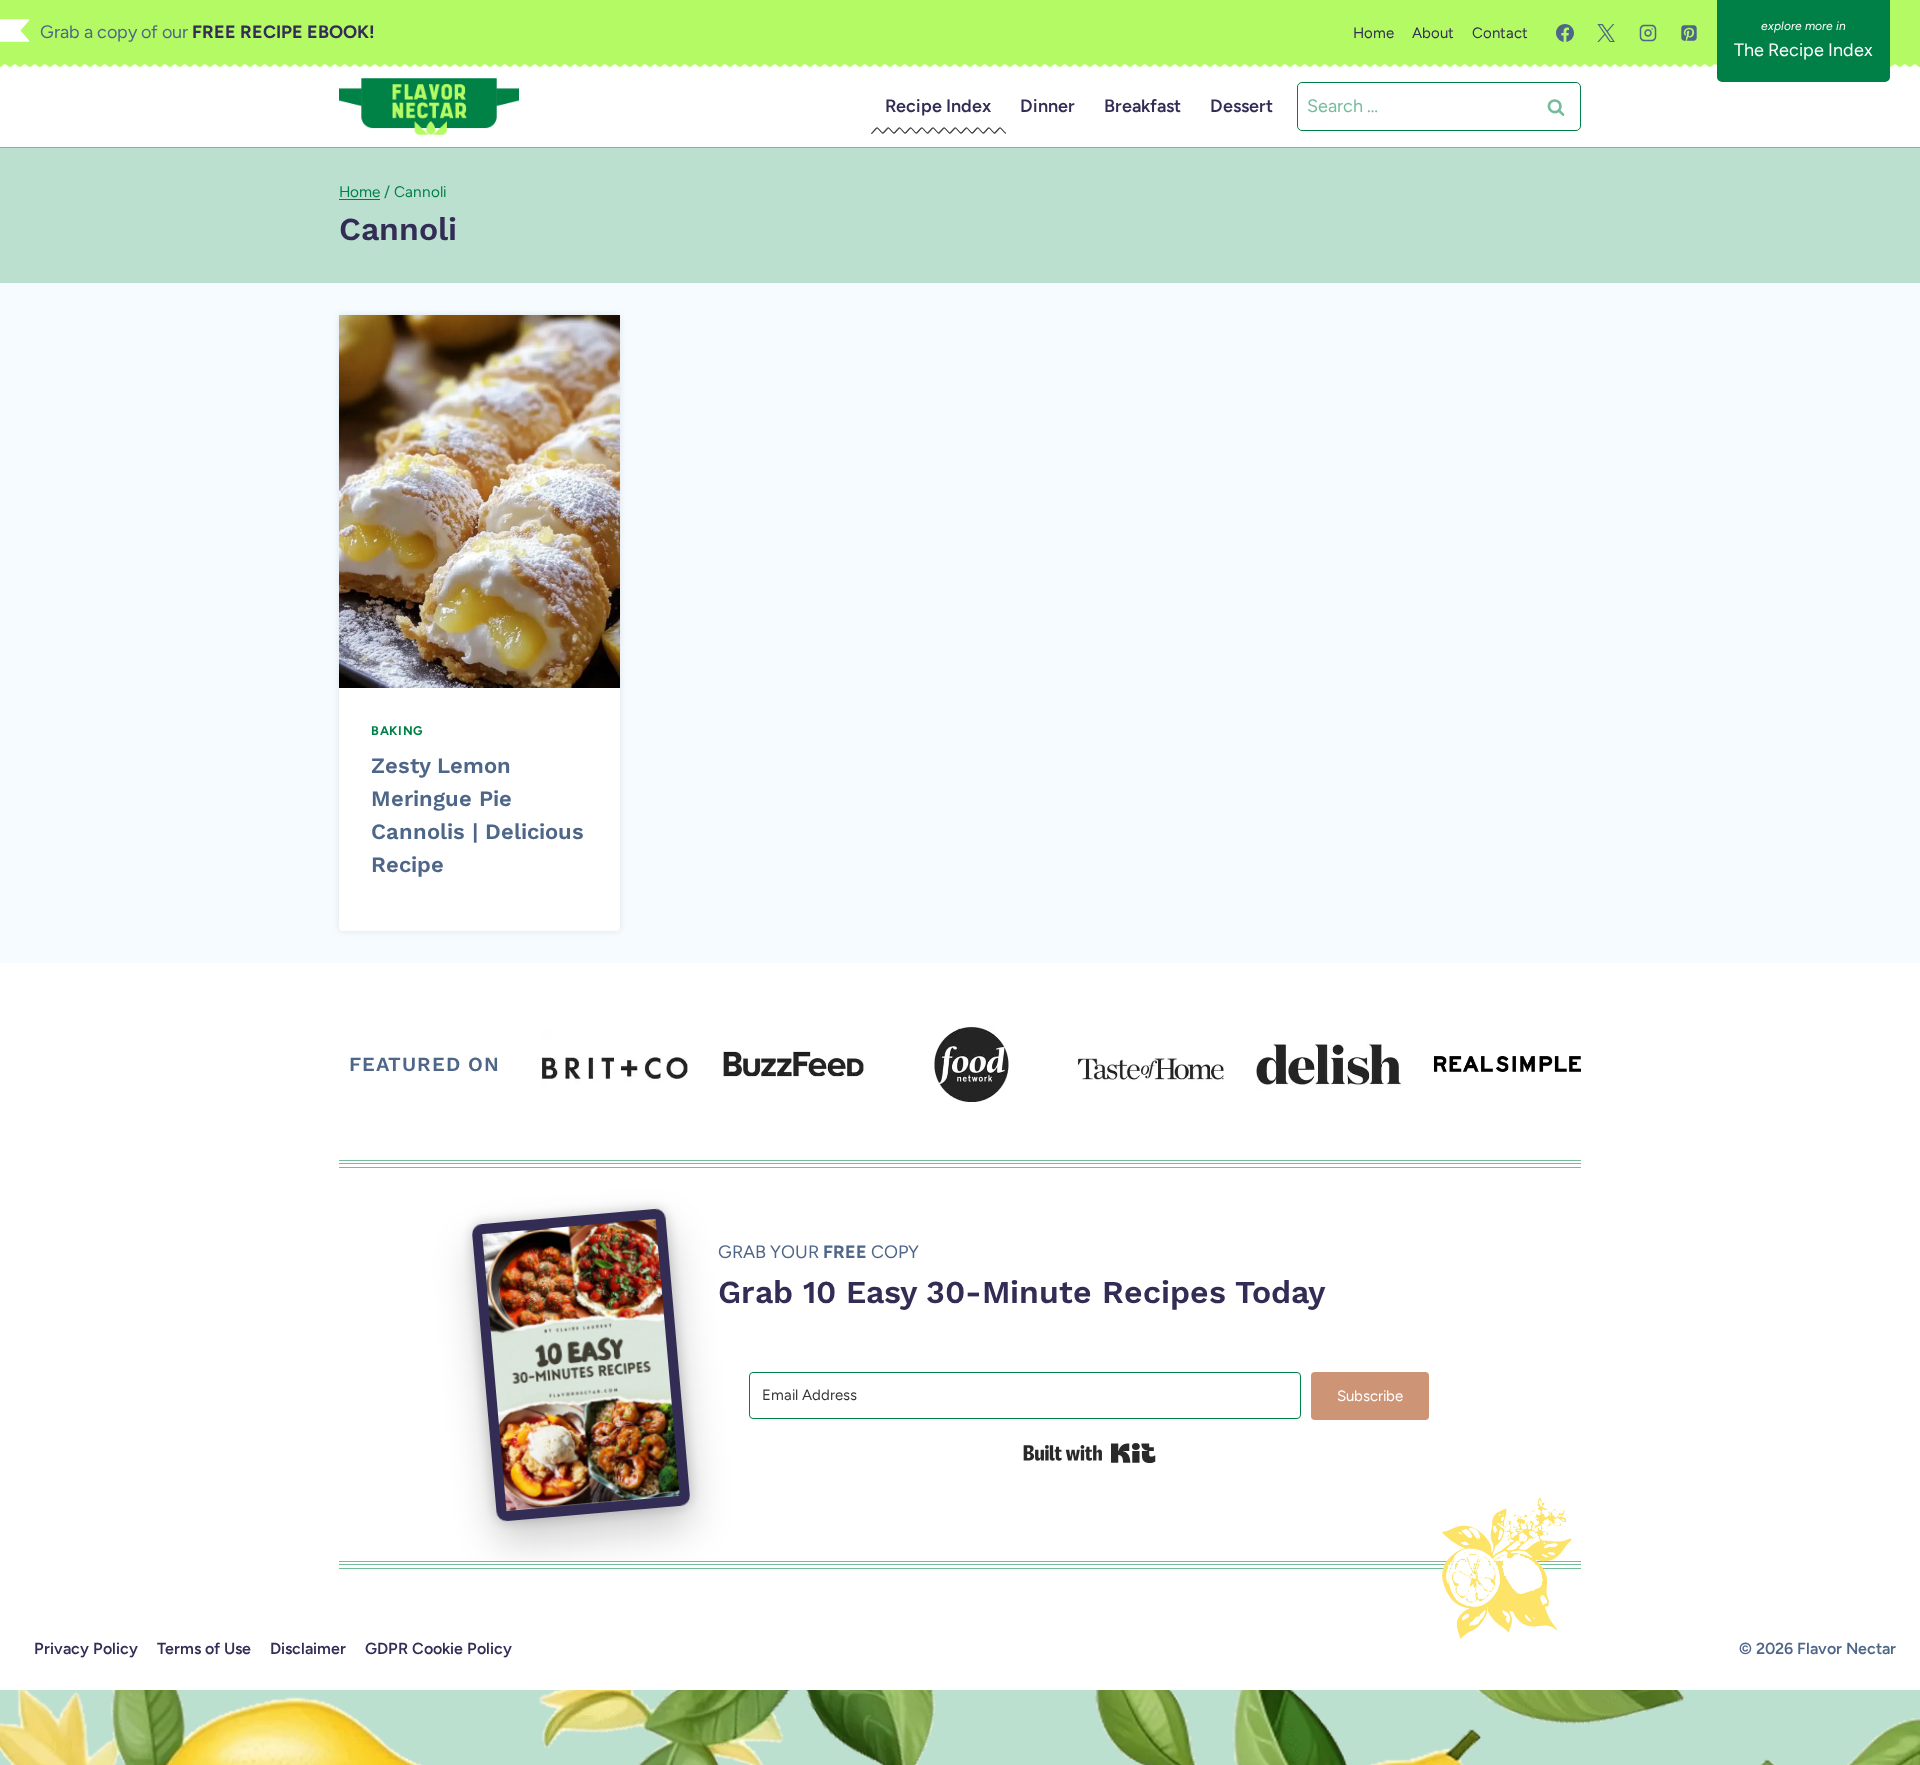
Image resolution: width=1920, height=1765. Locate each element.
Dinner (1047, 106)
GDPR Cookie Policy (438, 1648)
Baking (397, 730)
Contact (1500, 33)
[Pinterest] (1689, 33)
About (1433, 33)
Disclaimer (308, 1648)
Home (1373, 33)
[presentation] (479, 501)
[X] (1606, 33)
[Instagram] (1648, 33)
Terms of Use (204, 1648)
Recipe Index (938, 106)
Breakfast (1142, 106)
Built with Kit (1089, 1453)
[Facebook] (1565, 33)
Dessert (1241, 106)
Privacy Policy (86, 1648)
